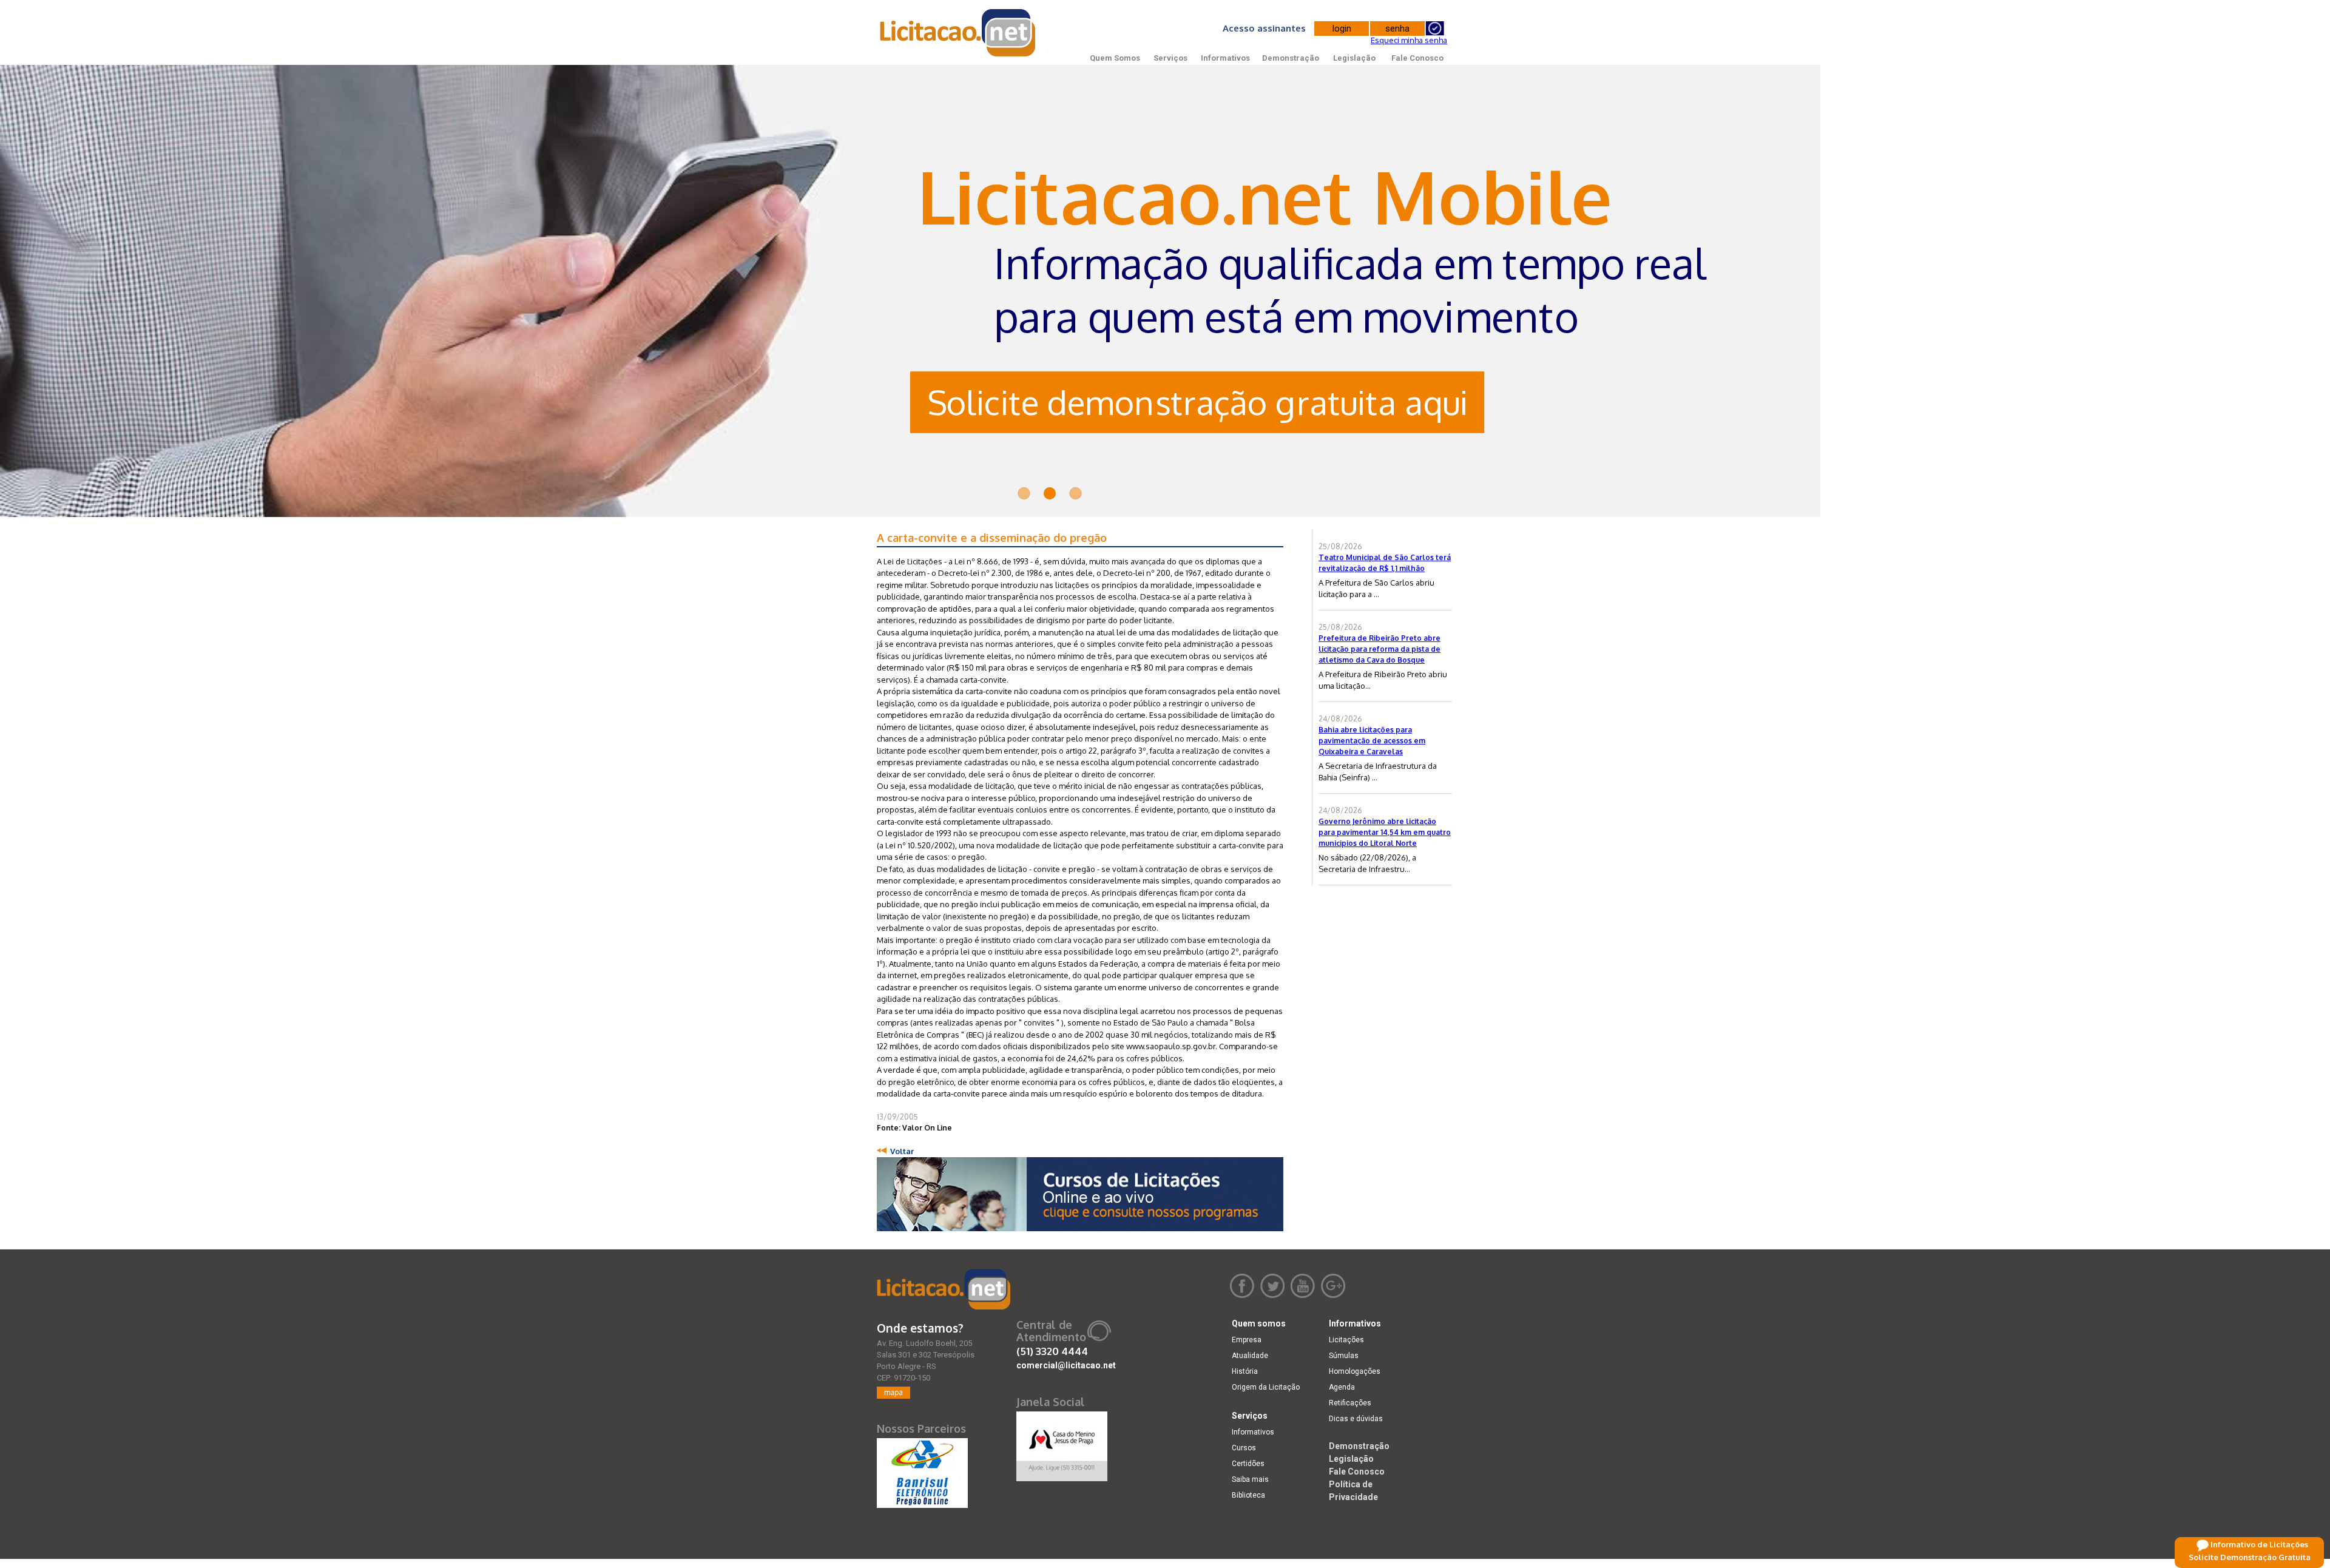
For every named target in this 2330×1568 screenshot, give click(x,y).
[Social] (1062, 1444)
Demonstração (1291, 58)
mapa (893, 1392)
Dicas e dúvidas (1356, 1419)
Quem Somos (1115, 58)
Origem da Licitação (1266, 1387)
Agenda (1342, 1387)
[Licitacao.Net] (958, 33)
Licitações (1346, 1340)
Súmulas (1344, 1356)
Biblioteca (1248, 1495)
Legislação (1354, 58)
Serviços (1170, 58)
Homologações (1355, 1371)
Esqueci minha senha (1409, 40)
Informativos (1225, 58)
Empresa (1247, 1340)
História (1245, 1371)
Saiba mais (1250, 1479)
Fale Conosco (1417, 58)
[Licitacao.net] (944, 1289)
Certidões (1248, 1464)
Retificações (1350, 1403)
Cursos (1244, 1448)
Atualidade (1250, 1356)
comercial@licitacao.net (1066, 1365)
